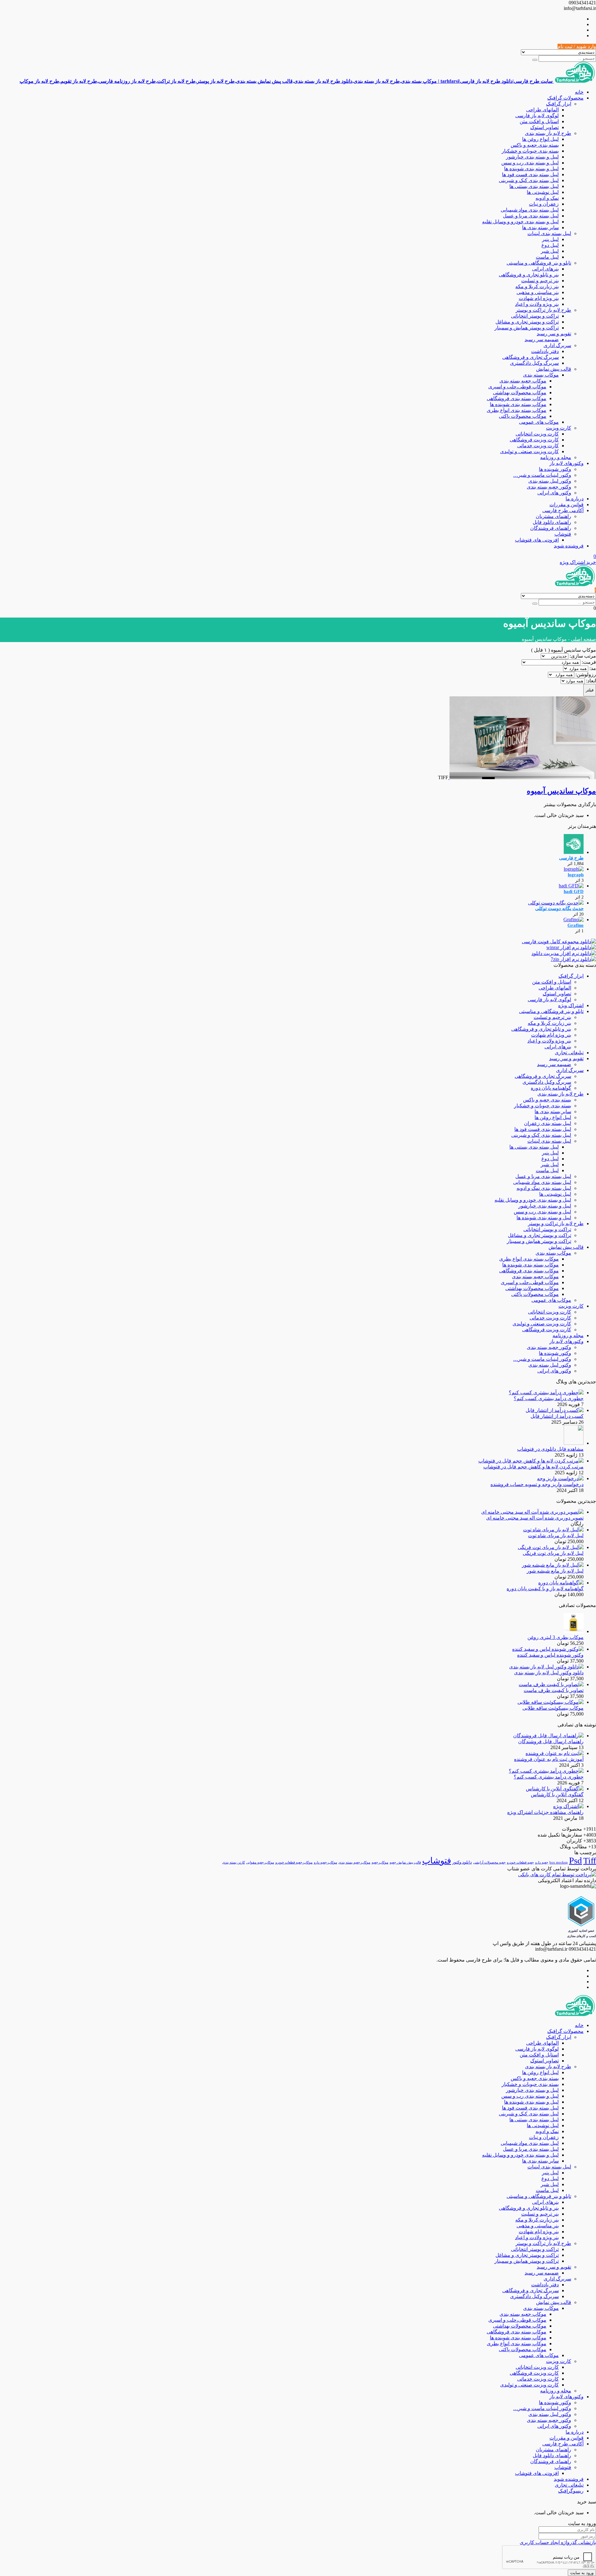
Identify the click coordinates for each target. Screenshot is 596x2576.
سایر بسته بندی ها (540, 228)
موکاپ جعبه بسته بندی (523, 381)
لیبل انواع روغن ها (540, 139)
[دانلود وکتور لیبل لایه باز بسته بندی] (546, 1667)
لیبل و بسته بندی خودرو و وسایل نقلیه (520, 222)
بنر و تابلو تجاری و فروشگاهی (529, 275)
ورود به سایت (582, 2573)
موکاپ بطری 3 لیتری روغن (555, 1637)
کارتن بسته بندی (234, 1862)
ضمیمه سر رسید (542, 339)
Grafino (576, 925)
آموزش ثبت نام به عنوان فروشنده (549, 1759)
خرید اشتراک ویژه (578, 562)
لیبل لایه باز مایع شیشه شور (555, 1571)
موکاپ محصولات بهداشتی (520, 393)
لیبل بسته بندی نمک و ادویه (544, 1188)
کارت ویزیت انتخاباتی (537, 434)
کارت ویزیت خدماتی (538, 446)
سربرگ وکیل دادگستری (534, 363)
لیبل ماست (547, 257)
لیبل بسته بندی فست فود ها (530, 174)
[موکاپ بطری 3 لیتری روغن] (574, 1631)
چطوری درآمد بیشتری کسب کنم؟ (549, 1398)
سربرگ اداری (557, 345)
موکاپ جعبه (380, 1862)
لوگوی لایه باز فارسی (537, 116)
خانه (579, 92)
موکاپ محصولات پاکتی (523, 416)
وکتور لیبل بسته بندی (550, 481)
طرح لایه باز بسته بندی (548, 133)
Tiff (590, 1861)
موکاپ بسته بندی (541, 375)
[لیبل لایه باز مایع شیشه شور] (553, 1565)
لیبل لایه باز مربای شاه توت (556, 1536)
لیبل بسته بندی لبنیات (549, 233)
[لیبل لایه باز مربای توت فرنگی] (551, 1547)
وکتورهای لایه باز (567, 463)
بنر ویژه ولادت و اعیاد (537, 304)
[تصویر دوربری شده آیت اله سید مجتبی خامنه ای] (532, 1512)
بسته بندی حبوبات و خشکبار (530, 151)
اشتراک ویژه (571, 1005)
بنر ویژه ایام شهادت (539, 298)
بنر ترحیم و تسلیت (540, 281)
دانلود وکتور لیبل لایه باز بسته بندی (549, 1673)
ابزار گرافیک (559, 104)
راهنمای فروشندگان (551, 528)
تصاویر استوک (544, 127)
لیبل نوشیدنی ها (543, 192)
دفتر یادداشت (545, 351)
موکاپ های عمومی (539, 422)
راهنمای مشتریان (553, 516)
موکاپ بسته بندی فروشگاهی (517, 398)
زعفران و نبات (544, 204)
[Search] (535, 60)
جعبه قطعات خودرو (520, 1862)
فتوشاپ (563, 534)
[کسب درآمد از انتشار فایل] (555, 1410)
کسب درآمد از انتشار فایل (557, 1416)
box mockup (559, 1862)
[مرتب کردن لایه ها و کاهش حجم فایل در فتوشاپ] (531, 1461)
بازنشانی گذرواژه (578, 2542)
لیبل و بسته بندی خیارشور (532, 157)
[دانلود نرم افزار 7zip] (573, 959)
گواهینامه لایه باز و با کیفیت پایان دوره (545, 1589)
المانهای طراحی (542, 110)
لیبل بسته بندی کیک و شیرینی (529, 180)
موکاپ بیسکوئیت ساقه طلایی (553, 1708)
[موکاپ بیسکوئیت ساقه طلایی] (551, 1702)
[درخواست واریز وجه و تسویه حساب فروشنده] (560, 1478)
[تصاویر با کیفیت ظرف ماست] (551, 1684)
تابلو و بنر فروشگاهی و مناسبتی (539, 263)
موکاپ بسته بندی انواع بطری (517, 410)
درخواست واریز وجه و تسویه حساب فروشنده (537, 1484)
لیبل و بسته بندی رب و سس (530, 163)
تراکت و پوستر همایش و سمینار (527, 328)
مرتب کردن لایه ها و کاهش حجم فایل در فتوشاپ (533, 1467)
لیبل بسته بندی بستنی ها (534, 186)
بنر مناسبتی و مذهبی (538, 292)
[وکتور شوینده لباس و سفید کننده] (548, 1649)
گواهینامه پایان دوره (551, 1088)
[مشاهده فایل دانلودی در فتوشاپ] (574, 1443)
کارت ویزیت (559, 428)
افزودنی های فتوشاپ (537, 540)
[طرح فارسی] (574, 852)
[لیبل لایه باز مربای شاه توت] (553, 1530)
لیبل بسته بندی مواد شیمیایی (530, 210)
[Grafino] (573, 920)
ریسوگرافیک (571, 2491)
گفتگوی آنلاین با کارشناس (557, 1795)
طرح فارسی (571, 858)
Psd (576, 1860)
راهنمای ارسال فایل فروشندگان (551, 1741)
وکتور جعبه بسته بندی (549, 487)
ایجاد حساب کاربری (540, 2542)
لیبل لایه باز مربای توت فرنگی (553, 1553)
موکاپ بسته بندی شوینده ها (518, 404)
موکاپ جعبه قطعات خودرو (294, 1862)
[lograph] (574, 869)
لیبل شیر (550, 251)
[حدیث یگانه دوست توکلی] (556, 903)
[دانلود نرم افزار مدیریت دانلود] (564, 953)
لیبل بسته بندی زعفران (548, 1123)
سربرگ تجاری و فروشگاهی (531, 357)
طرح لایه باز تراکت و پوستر (543, 310)
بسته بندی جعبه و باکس (535, 145)
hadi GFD (574, 891)
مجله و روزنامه (556, 457)
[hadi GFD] (571, 886)
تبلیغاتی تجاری (569, 1053)
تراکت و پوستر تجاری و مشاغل (527, 322)
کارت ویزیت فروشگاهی (534, 440)
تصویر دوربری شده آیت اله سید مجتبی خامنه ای (535, 1518)
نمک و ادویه (547, 198)
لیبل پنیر (550, 239)
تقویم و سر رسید (554, 334)
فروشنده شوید (569, 546)
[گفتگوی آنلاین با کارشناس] (555, 1789)
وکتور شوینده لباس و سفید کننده (550, 1655)
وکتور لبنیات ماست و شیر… (542, 475)
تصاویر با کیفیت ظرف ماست (554, 1690)
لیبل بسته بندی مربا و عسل (531, 216)
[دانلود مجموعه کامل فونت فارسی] (559, 942)
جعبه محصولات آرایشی (489, 1862)
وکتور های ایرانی (554, 493)
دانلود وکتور (462, 1862)
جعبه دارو (542, 1862)
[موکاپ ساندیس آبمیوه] (522, 777)
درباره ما (575, 499)
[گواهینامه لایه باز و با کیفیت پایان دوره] (561, 1583)
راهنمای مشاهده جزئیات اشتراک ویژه (545, 1812)
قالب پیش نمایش (554, 369)
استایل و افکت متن (539, 121)
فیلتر (590, 690)
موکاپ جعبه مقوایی (260, 1862)
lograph (576, 875)
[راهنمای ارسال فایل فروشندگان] (548, 1736)
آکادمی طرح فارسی (563, 510)
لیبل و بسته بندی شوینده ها (531, 169)
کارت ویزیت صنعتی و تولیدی (529, 451)
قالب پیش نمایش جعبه (405, 1862)
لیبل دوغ (550, 245)
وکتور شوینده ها (555, 469)
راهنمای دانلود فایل (552, 522)
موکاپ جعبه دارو (325, 1862)
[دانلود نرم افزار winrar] (571, 947)
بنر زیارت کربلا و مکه (537, 286)
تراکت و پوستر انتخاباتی (535, 316)
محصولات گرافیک (565, 98)
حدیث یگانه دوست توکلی (559, 909)
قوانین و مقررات (567, 504)
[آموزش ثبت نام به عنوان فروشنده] (555, 1753)
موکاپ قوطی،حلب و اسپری (517, 387)
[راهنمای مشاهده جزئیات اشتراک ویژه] (568, 1806)
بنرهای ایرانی (545, 269)
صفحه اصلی (583, 639)
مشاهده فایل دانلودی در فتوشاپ (550, 1449)
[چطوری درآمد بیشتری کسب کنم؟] (546, 1393)
